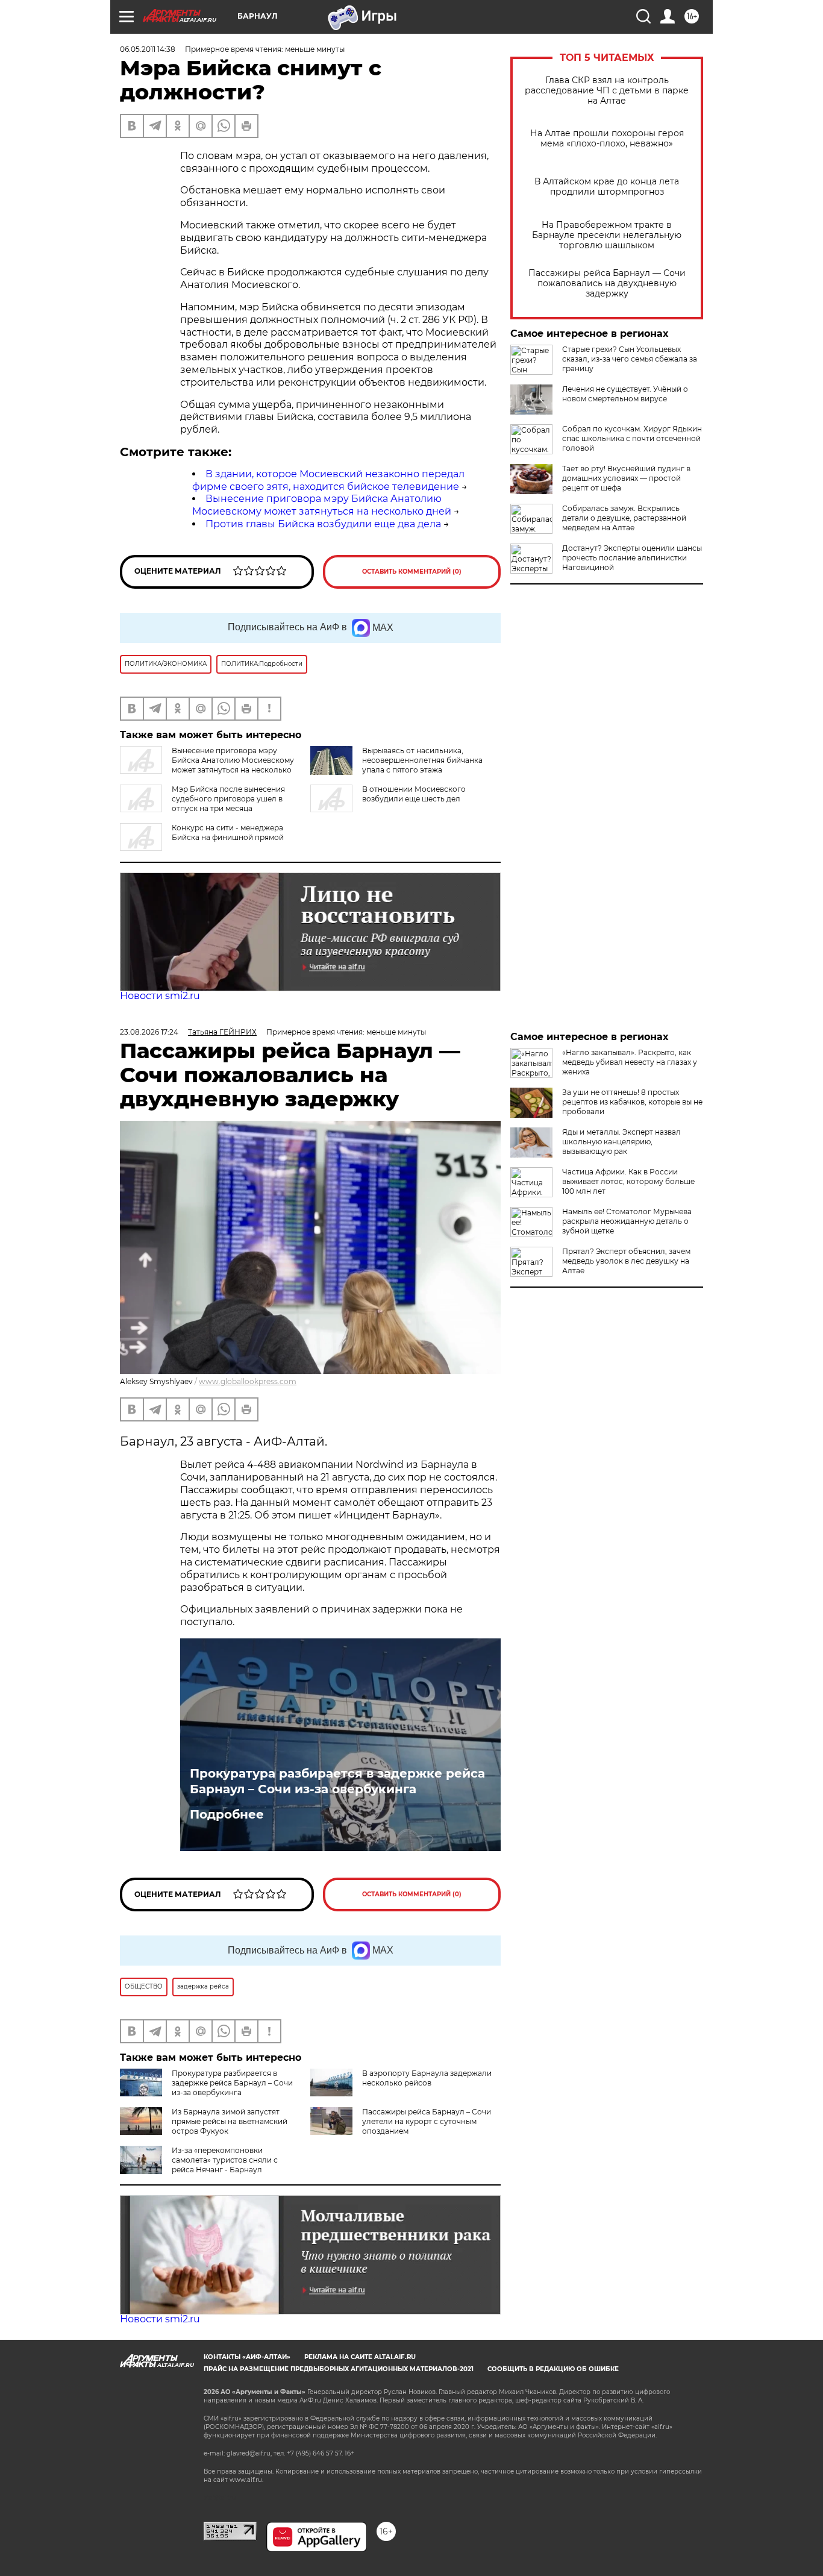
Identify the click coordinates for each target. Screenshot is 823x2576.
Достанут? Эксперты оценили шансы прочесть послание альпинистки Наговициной (632, 558)
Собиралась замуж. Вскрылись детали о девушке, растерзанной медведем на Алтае (624, 518)
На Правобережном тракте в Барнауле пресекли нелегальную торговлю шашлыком (607, 235)
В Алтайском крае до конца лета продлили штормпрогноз (607, 187)
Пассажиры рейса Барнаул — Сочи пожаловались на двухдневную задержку (607, 284)
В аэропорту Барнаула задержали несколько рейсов (427, 2078)
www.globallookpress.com (248, 1381)
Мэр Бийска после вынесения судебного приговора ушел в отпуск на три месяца (228, 799)
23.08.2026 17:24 (149, 1032)
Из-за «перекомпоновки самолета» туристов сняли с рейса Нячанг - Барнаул (225, 2160)
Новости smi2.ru (160, 996)
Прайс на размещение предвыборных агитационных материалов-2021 (339, 2369)
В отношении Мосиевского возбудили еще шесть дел (414, 794)
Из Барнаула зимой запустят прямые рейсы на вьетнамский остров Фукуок (230, 2121)
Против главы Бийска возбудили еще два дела (323, 524)
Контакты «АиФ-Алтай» (247, 2357)
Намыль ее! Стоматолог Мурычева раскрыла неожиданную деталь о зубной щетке (627, 1221)
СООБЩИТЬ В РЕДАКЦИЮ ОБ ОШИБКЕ (553, 2369)
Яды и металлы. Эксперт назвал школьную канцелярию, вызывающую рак (621, 1142)
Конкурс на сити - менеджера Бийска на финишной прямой (228, 832)
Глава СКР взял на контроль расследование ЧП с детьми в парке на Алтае (607, 91)
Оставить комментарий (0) (412, 572)
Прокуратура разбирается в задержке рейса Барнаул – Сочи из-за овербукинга (337, 1781)
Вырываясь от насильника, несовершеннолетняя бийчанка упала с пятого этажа (422, 760)
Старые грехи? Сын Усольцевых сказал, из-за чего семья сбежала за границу (630, 359)
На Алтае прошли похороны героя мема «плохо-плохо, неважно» (607, 139)
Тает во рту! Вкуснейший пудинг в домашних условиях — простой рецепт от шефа (626, 478)
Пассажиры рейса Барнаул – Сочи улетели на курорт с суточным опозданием (427, 2121)
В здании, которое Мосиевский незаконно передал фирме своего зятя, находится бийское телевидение (328, 480)
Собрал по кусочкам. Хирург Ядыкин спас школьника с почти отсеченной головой (632, 438)
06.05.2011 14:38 (148, 49)
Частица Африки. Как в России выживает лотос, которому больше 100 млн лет (628, 1181)
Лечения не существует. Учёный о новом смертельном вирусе (625, 394)
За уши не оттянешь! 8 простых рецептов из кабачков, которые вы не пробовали (632, 1102)
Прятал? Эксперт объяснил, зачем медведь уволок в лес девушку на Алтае (626, 1261)
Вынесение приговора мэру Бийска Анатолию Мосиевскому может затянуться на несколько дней (322, 505)
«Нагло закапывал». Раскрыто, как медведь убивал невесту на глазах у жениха (630, 1062)
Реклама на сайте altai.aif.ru (360, 2357)
